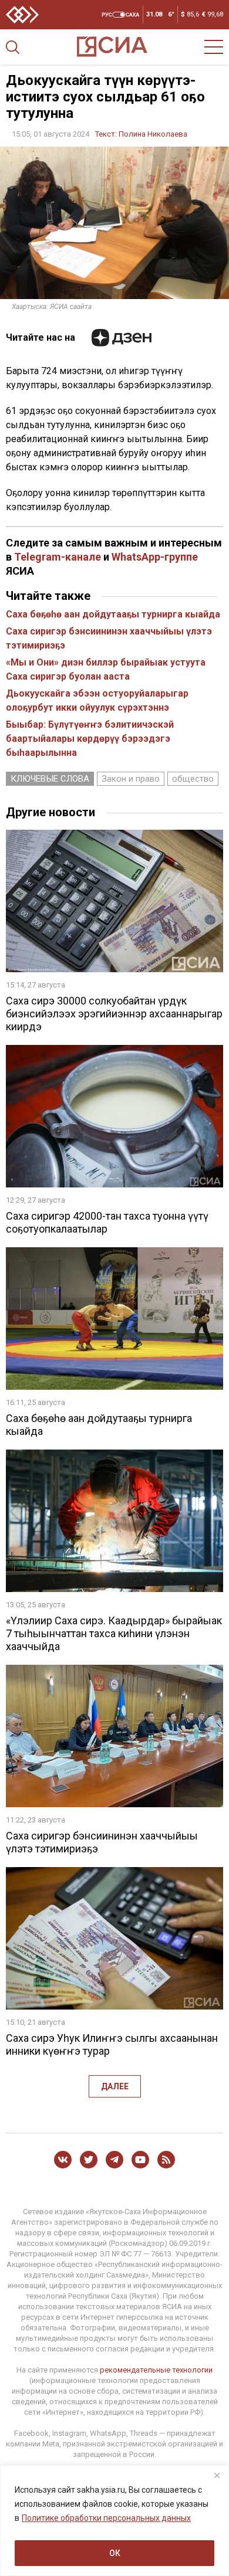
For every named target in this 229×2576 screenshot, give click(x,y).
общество (193, 779)
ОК (115, 2553)
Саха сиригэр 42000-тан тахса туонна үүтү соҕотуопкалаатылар (107, 1222)
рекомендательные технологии (156, 2370)
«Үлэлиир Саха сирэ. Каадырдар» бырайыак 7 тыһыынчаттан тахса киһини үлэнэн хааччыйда (114, 1633)
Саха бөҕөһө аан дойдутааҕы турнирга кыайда (113, 614)
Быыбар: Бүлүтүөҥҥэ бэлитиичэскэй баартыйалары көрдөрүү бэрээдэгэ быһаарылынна (90, 739)
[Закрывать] (217, 2475)
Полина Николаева (153, 134)
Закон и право (131, 779)
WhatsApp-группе (155, 557)
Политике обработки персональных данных (106, 2518)
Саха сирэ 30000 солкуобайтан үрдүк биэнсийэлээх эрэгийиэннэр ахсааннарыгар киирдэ (114, 1014)
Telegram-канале (58, 557)
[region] (114, 2521)
